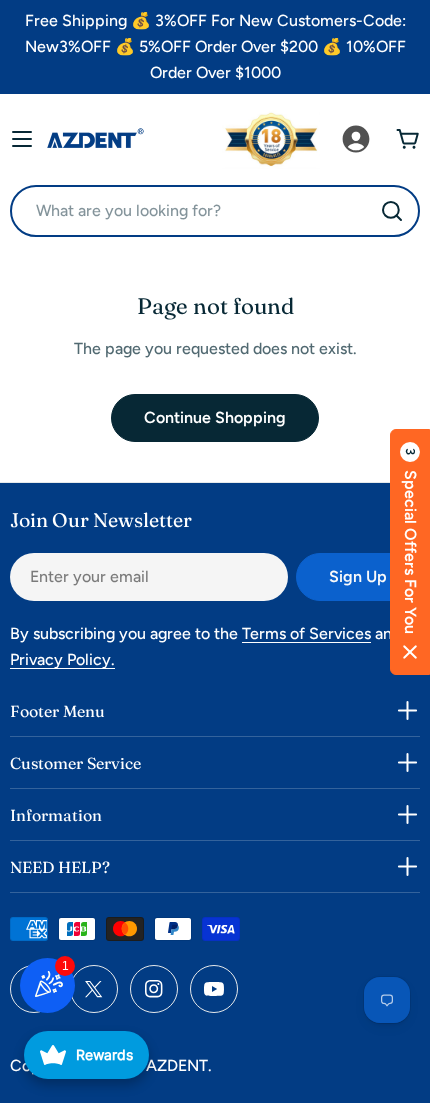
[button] (410, 552)
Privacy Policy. (62, 659)
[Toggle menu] (22, 139)
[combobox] (215, 211)
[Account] (356, 139)
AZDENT (177, 1065)
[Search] (392, 211)
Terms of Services (306, 633)
